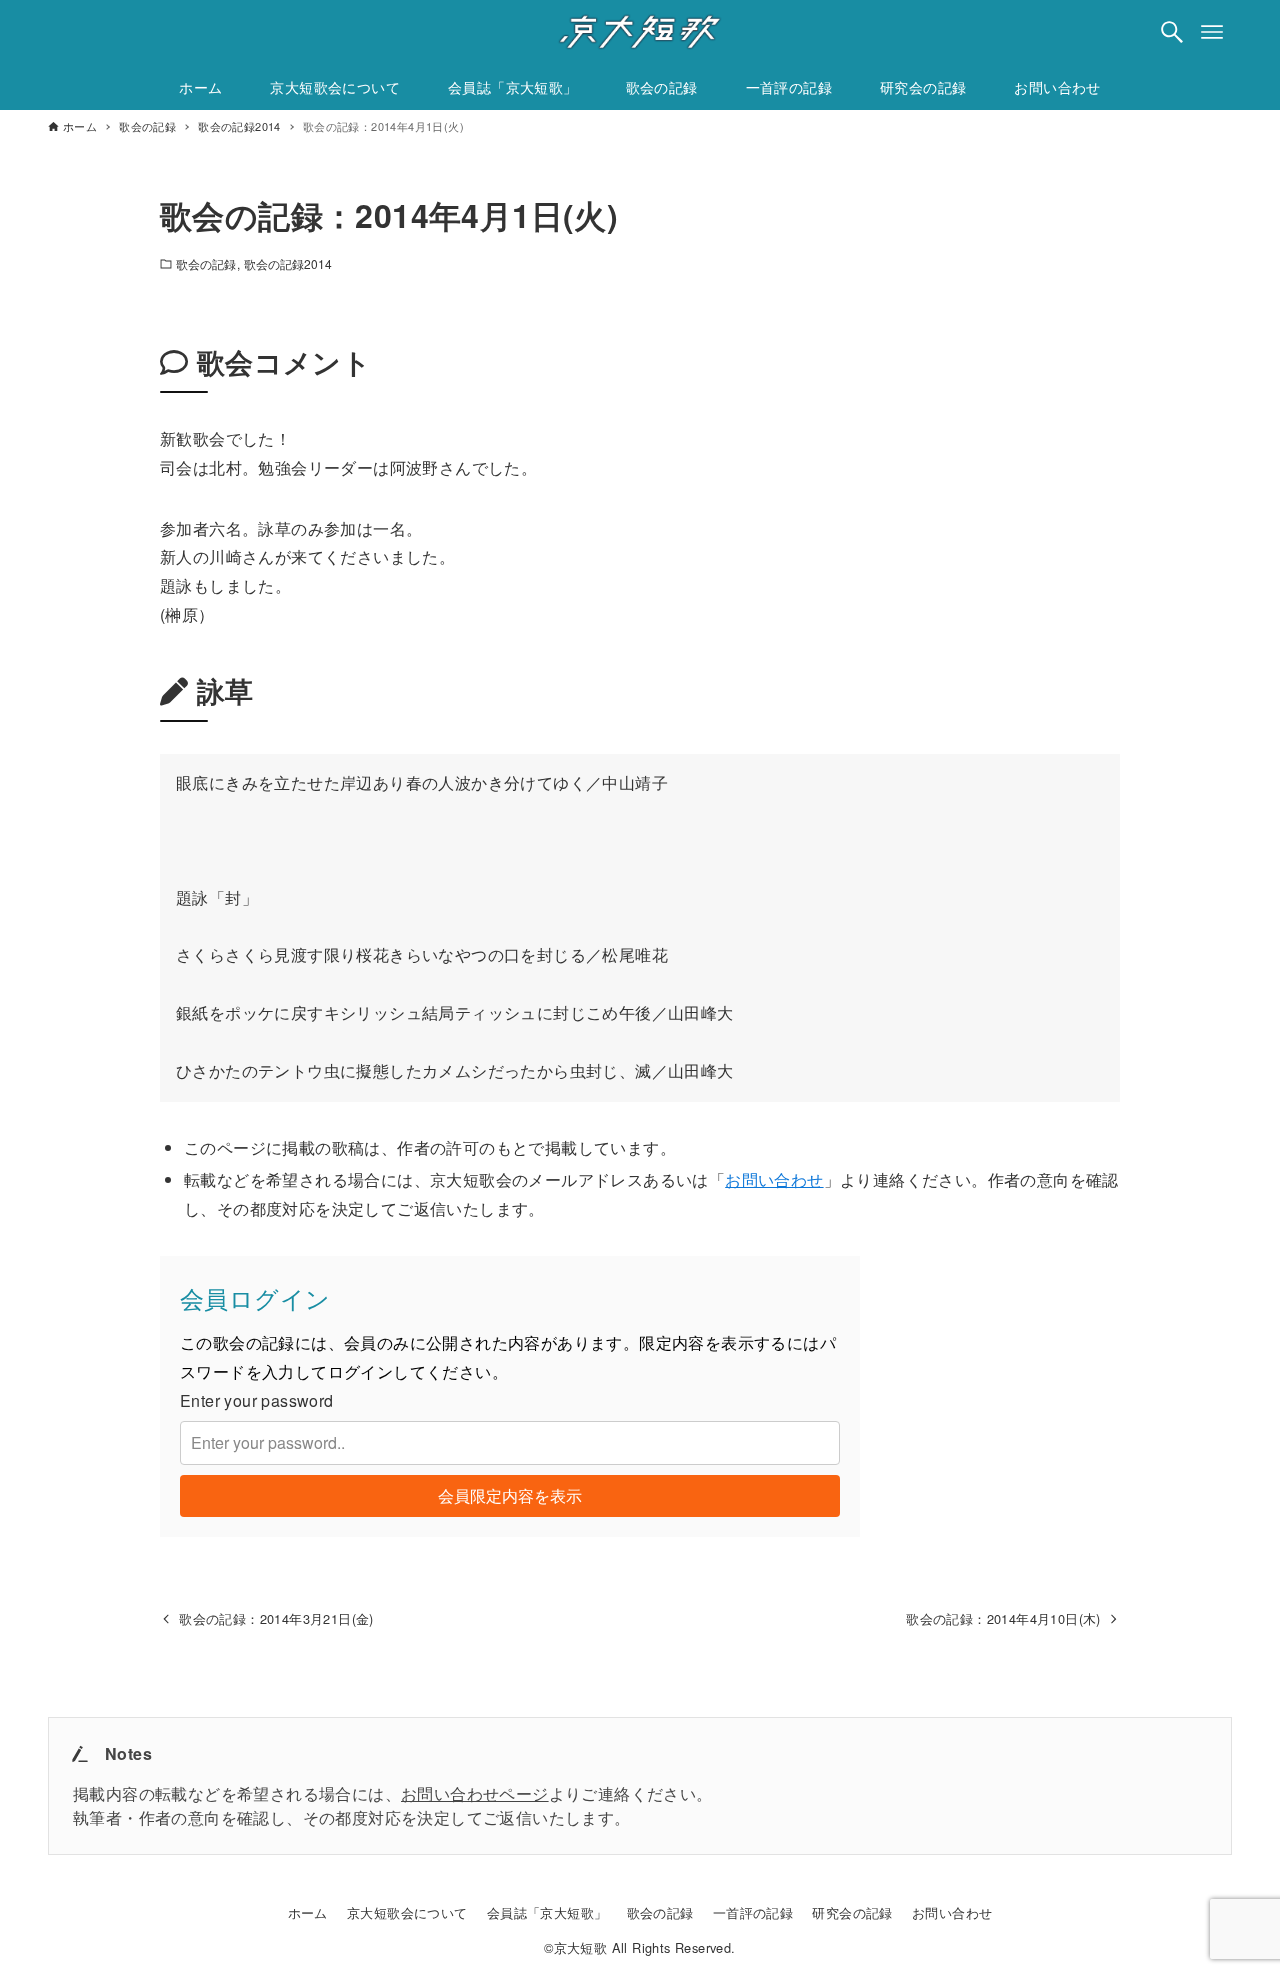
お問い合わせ (774, 1179)
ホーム (308, 1912)
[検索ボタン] (1172, 32)
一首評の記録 (753, 1912)
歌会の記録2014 (288, 263)
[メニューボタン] (1212, 32)
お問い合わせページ (475, 1793)
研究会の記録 (852, 1912)
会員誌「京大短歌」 (547, 1912)
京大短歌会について (407, 1912)
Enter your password (257, 1400)
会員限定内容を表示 (510, 1495)
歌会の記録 (206, 263)
